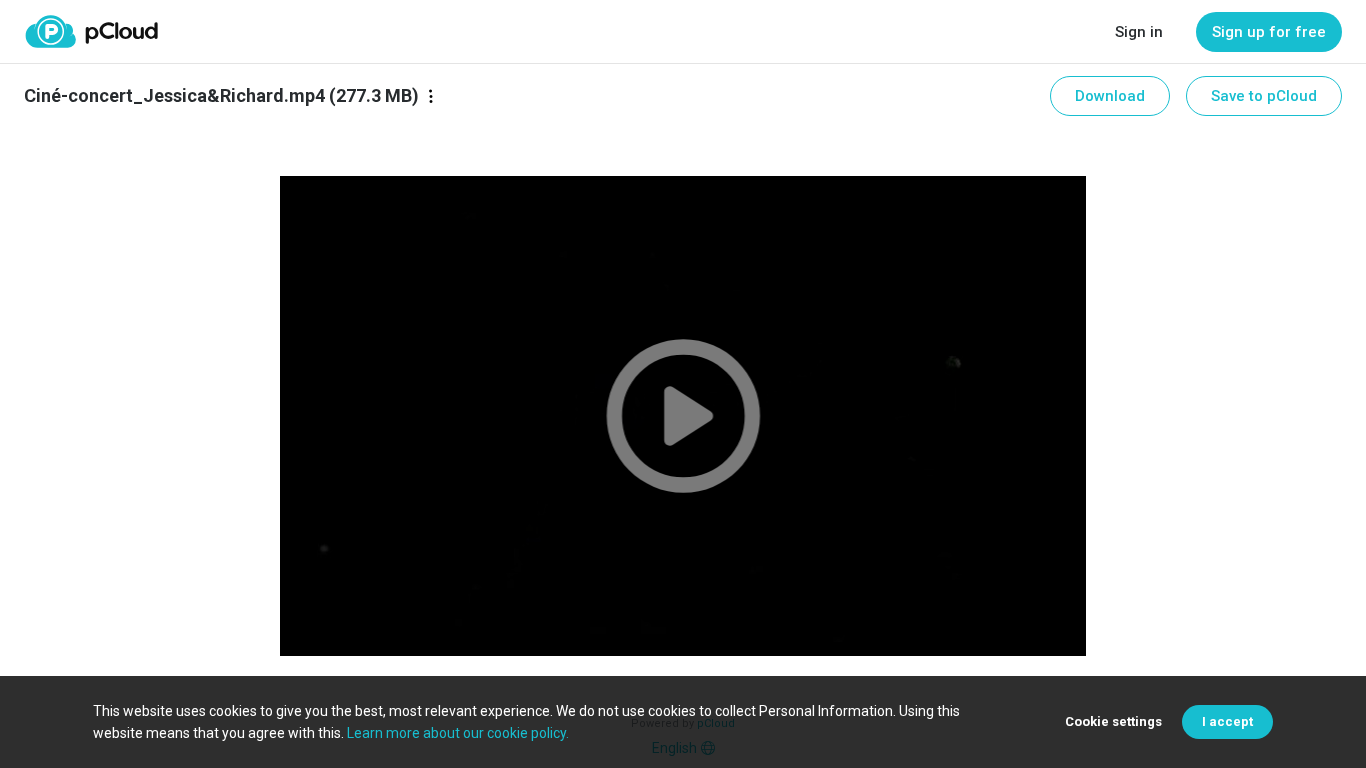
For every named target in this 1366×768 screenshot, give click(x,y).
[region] (682, 416)
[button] (682, 416)
